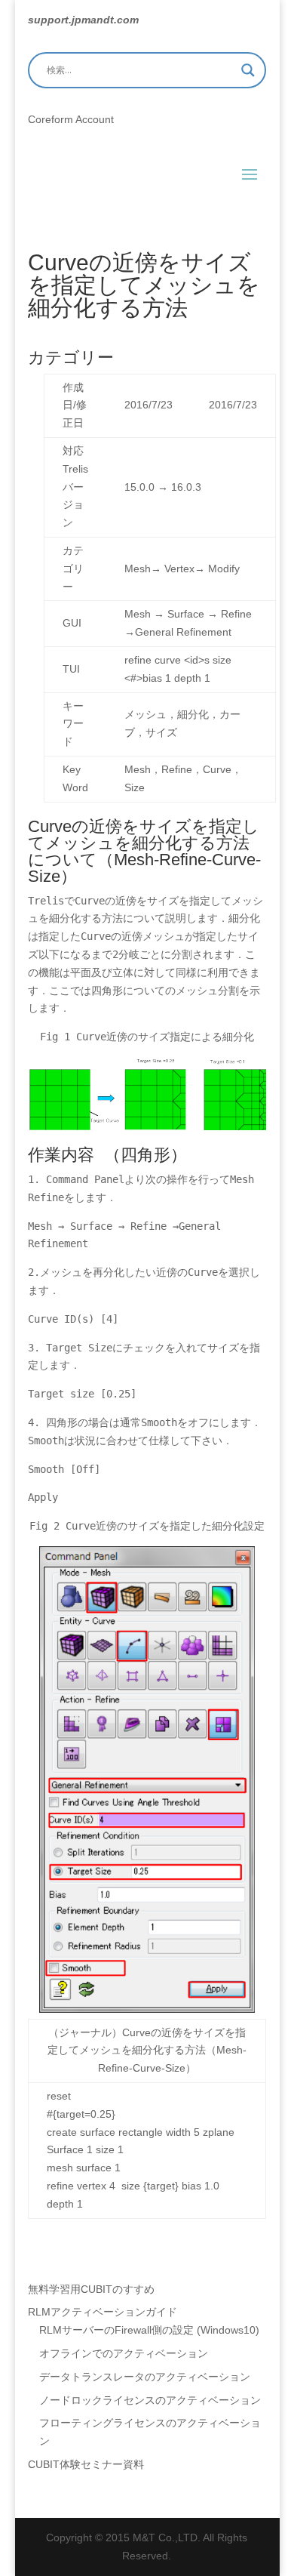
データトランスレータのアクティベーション (145, 2377)
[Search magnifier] (248, 70)
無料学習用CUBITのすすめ (91, 2289)
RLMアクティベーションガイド (103, 2312)
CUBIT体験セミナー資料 (86, 2464)
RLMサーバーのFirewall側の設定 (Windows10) (149, 2330)
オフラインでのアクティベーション (124, 2353)
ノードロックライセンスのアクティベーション (150, 2400)
